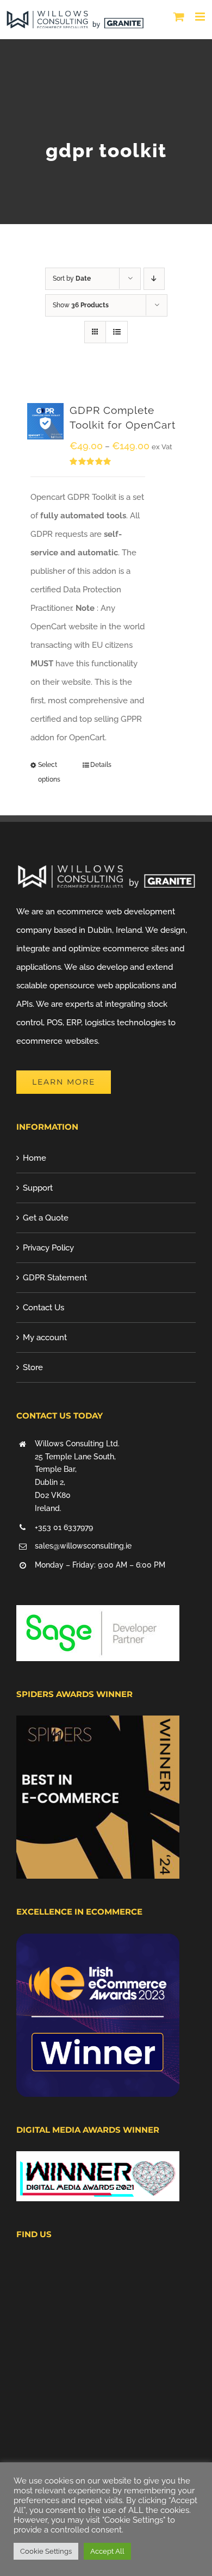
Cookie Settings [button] (46, 2551)
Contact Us (43, 1308)
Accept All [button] (107, 2551)
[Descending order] (154, 279)
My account (45, 1337)
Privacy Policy (48, 1248)
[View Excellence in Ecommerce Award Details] (98, 1943)
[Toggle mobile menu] (201, 17)
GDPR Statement (55, 1278)
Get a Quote (46, 1218)
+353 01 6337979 (64, 1527)
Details (101, 765)
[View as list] (117, 332)
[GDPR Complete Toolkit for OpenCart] (45, 421)
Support (38, 1188)
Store (33, 1367)
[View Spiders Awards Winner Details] (98, 1725)
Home (35, 1158)
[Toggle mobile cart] (179, 17)
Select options (49, 772)
